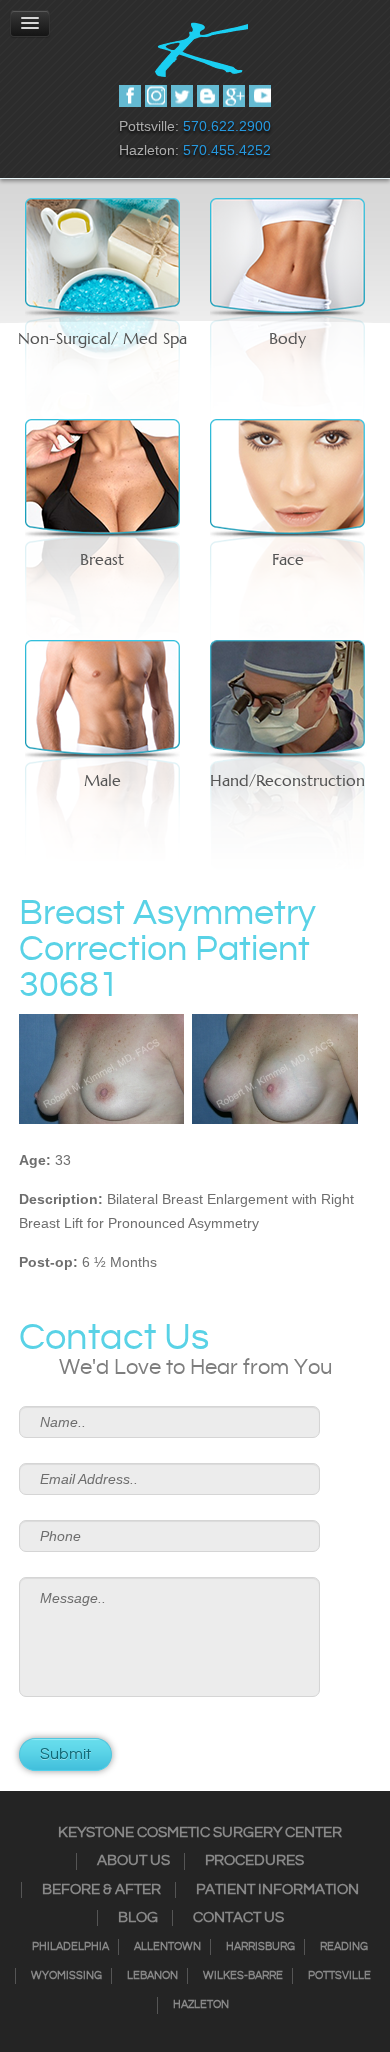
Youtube (260, 96)
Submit (65, 1754)
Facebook (130, 96)
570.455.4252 (227, 150)
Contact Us (238, 1918)
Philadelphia (70, 1947)
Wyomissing (66, 1976)
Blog (138, 1918)
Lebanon (152, 1976)
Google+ (234, 96)
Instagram (156, 96)
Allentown (167, 1947)
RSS (208, 96)
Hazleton (201, 2005)
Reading (344, 1947)
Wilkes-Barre (243, 1976)
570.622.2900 (227, 126)
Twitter (182, 96)
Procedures (254, 1861)
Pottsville (339, 1976)
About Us (133, 1861)
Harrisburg (260, 1947)
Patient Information (277, 1890)
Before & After (101, 1890)
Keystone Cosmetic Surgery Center (200, 1833)
